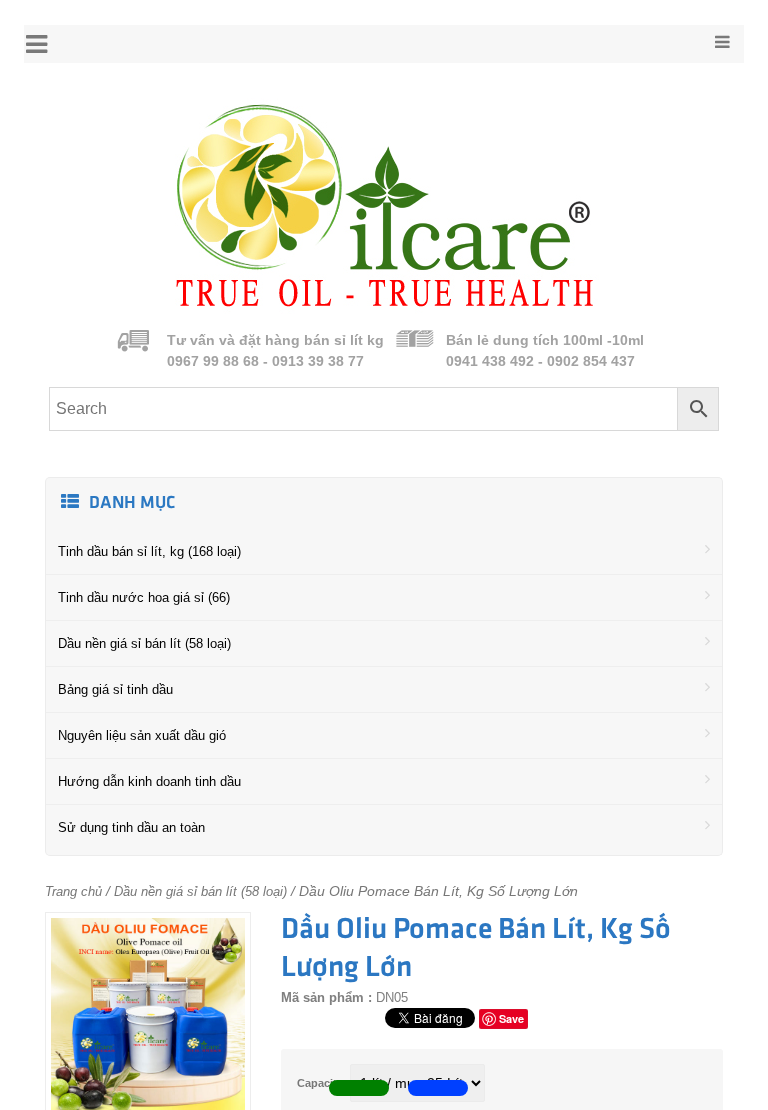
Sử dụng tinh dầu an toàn (131, 827)
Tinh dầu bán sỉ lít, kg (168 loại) (149, 551)
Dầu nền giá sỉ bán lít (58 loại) (144, 643)
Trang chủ (73, 891)
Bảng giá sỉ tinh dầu (115, 689)
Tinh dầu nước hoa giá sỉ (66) (144, 597)
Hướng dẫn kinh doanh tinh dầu (149, 781)
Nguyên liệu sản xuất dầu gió (142, 735)
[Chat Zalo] (438, 1088)
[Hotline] (359, 1088)
